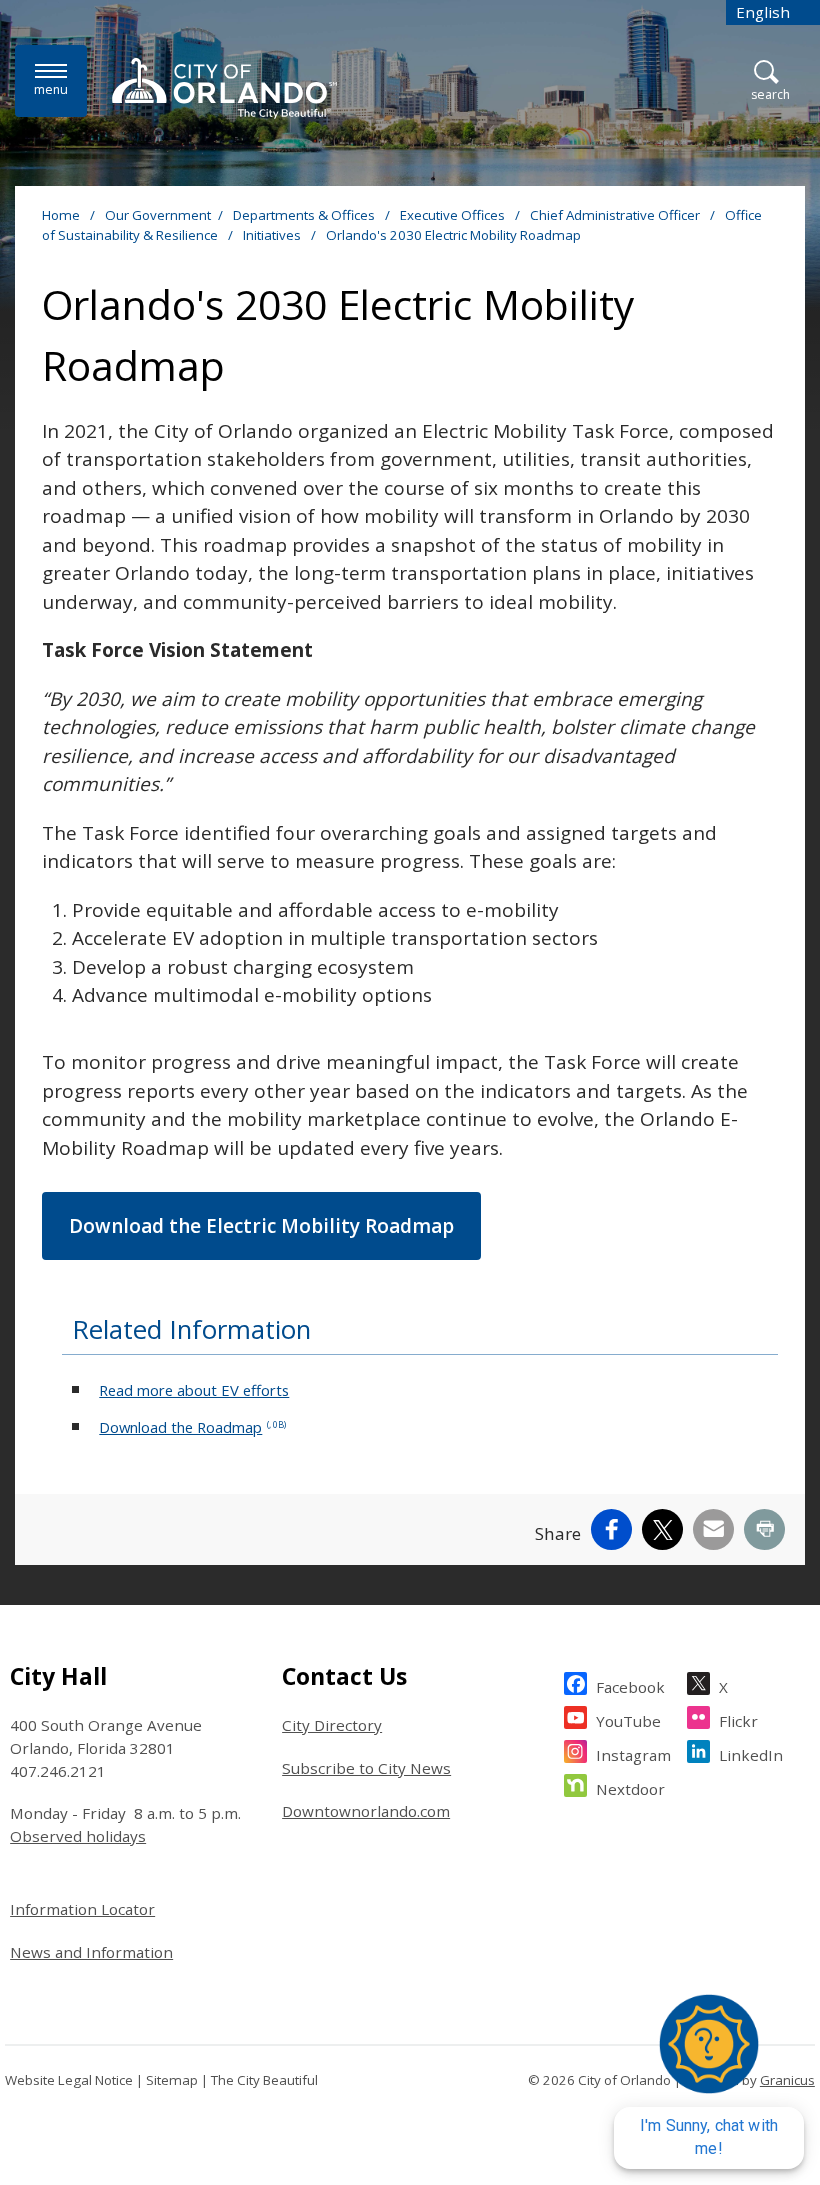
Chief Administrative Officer (616, 215)
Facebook (630, 1687)
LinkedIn (751, 1755)
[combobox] (773, 12)
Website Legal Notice (69, 2080)
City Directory (332, 1725)
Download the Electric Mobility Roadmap (261, 1226)
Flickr (738, 1721)
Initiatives (273, 235)
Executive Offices (454, 215)
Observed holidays (78, 1836)
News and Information (91, 1952)
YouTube (628, 1721)
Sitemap (172, 2080)
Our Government (158, 215)
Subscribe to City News (366, 1768)
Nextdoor (630, 1789)
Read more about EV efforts (194, 1390)
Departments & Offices (305, 215)
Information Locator (82, 1909)
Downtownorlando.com (366, 1811)
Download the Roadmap (192, 1427)
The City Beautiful (264, 2080)
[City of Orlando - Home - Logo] (224, 88)
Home (61, 215)
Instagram (633, 1755)
